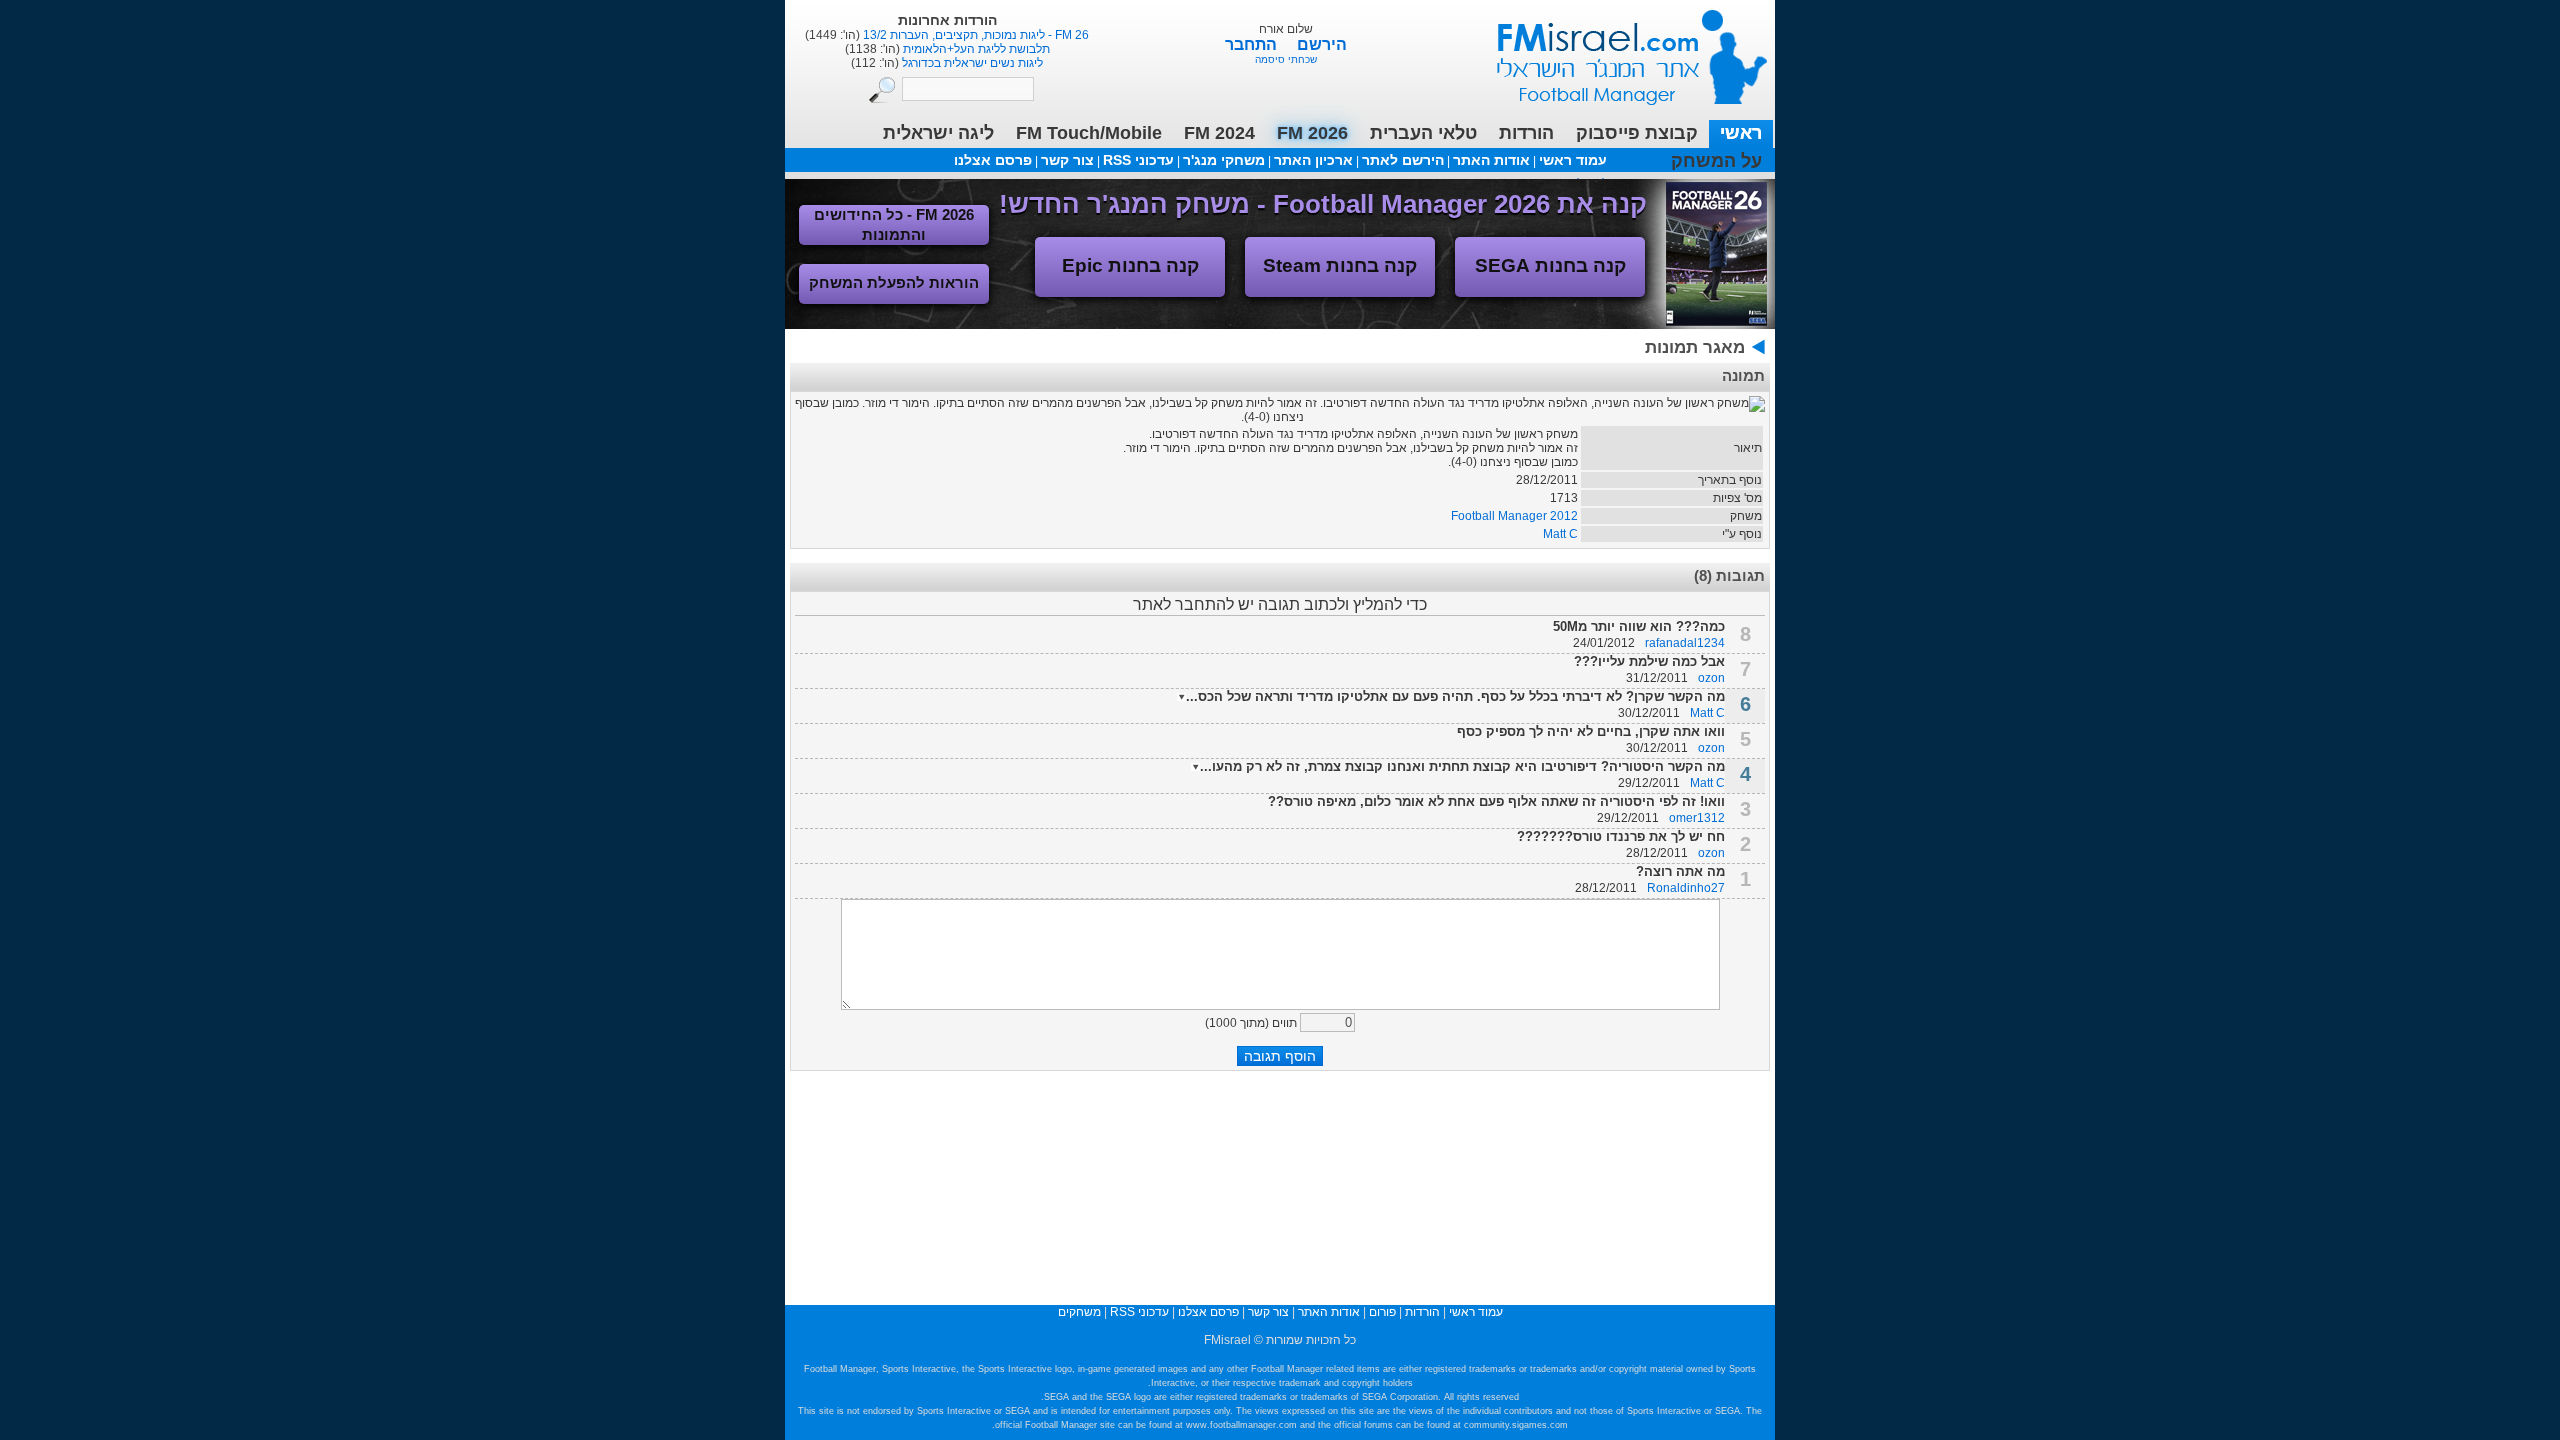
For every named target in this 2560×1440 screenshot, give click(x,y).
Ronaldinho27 (1686, 888)
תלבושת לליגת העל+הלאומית (975, 49)
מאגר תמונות (1695, 347)
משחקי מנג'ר (1224, 160)
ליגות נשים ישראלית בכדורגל (971, 63)
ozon (1711, 678)
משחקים (1079, 1312)
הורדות (1526, 133)
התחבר (1253, 44)
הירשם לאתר (1403, 160)
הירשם (1322, 44)
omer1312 (1697, 818)
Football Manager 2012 (1514, 516)
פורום (1382, 1312)
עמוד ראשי (1619, 49)
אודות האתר (1491, 160)
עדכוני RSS (1138, 160)
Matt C (1560, 534)
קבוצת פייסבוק (1637, 133)
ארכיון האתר (1313, 160)
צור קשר (1067, 160)
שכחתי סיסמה (1286, 59)
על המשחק (1716, 161)
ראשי (1741, 133)
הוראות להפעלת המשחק (894, 282)
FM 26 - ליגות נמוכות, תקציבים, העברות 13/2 (974, 35)
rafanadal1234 (1685, 643)
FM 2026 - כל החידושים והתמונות (894, 224)
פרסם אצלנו (993, 160)
